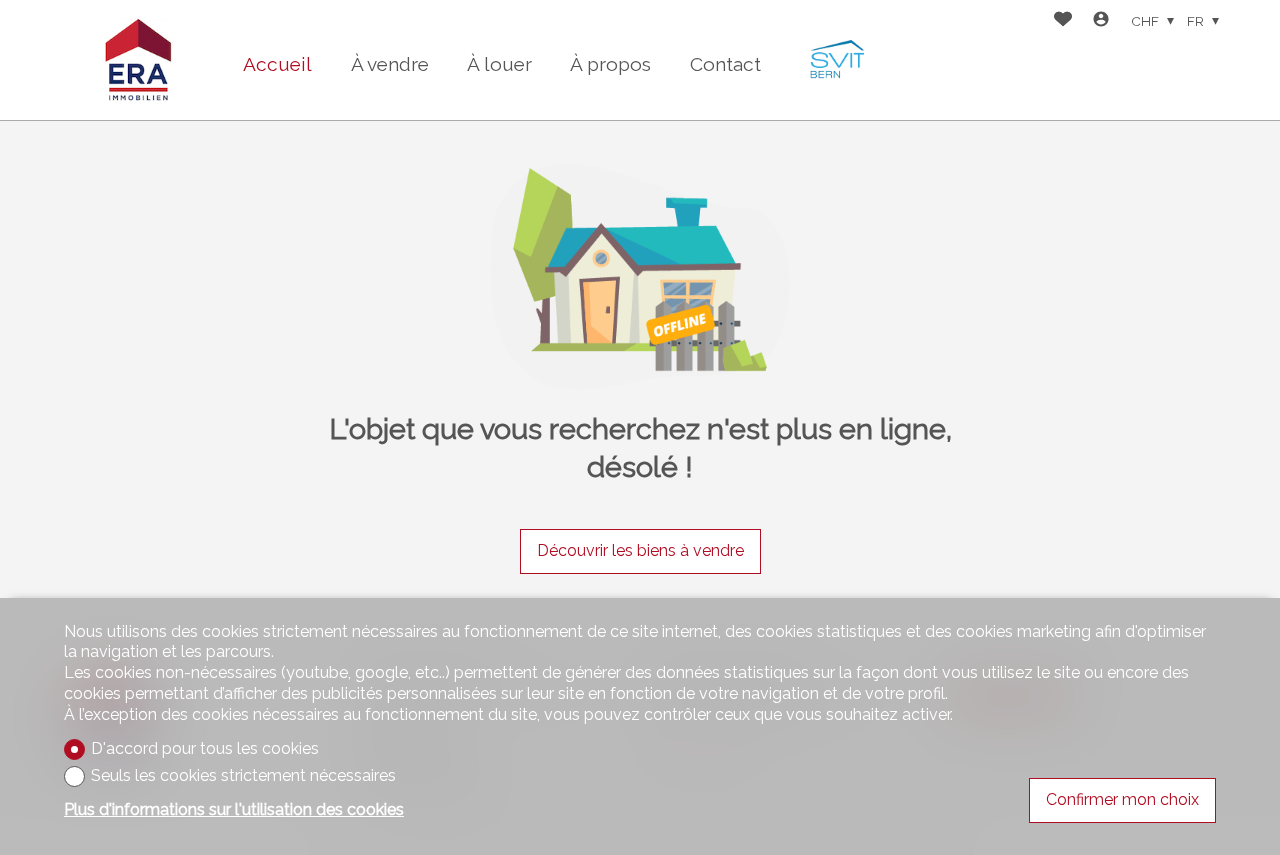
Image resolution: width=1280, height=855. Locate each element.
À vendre (390, 64)
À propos (610, 64)
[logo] (139, 60)
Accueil (277, 64)
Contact (725, 64)
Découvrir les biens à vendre (640, 550)
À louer (499, 64)
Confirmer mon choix (1122, 799)
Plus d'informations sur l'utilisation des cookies (234, 809)
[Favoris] (1063, 21)
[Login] (1101, 21)
